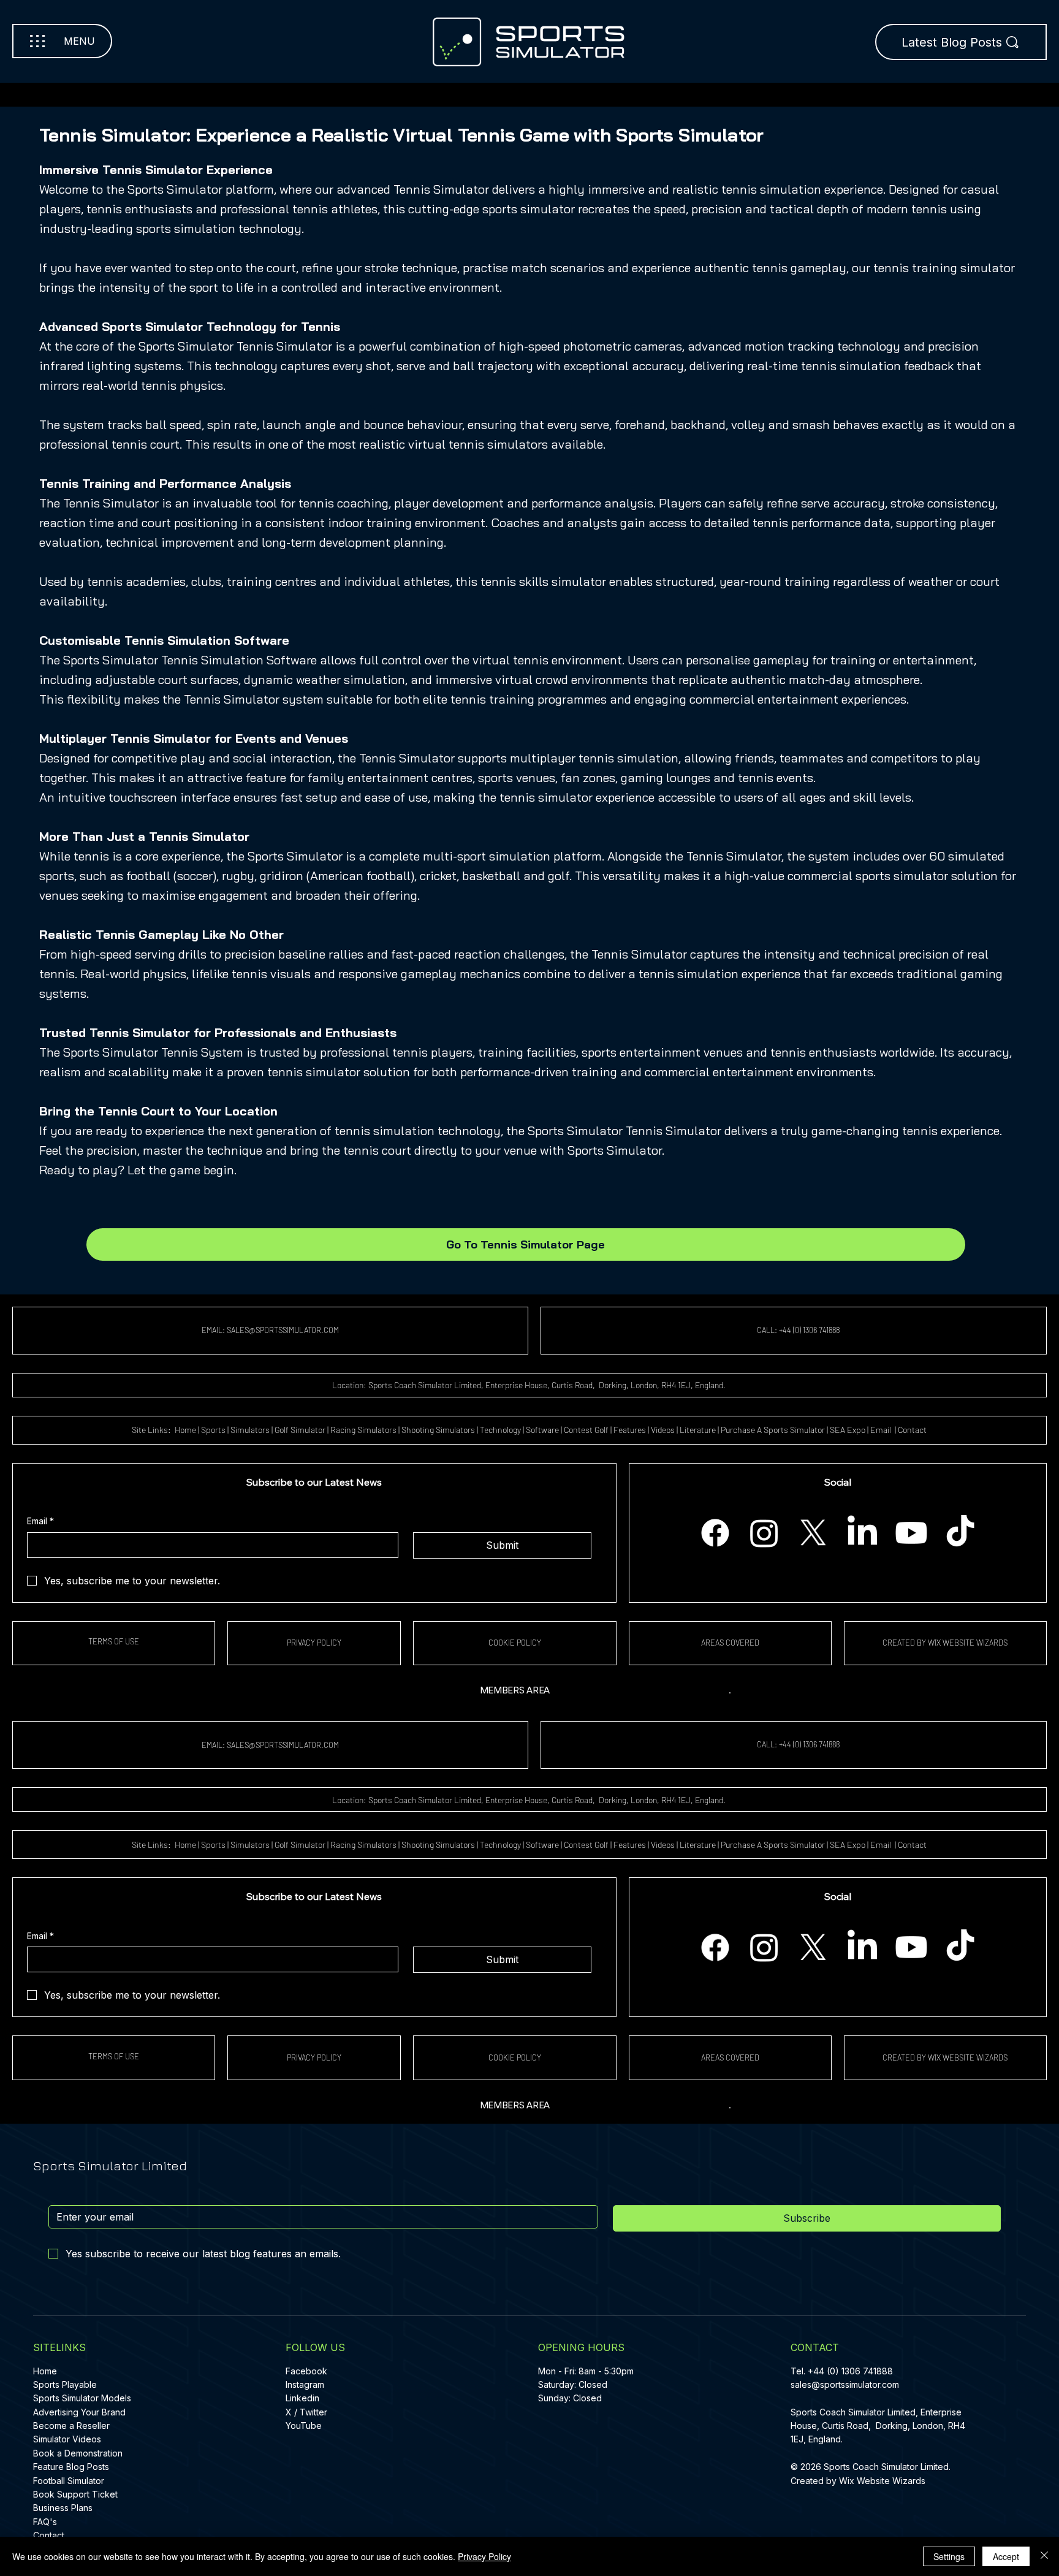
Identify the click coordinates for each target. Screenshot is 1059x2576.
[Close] (1044, 2556)
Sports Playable (65, 2384)
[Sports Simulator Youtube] (911, 1533)
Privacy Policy (484, 2556)
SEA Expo (848, 1430)
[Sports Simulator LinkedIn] (862, 1533)
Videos (663, 1430)
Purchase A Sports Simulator (773, 1430)
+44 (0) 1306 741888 (850, 2371)
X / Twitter (306, 2412)
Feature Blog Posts (71, 2467)
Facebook (306, 2371)
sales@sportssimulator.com (845, 2384)
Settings (949, 2556)
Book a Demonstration (78, 2453)
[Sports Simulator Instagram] (764, 1533)
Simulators (250, 1430)
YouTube (304, 2426)
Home (185, 1430)
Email (882, 1430)
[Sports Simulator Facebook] (715, 1533)
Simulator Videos (67, 2439)
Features (630, 1430)
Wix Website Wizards (882, 2481)
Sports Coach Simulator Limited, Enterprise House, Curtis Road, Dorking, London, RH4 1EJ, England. (878, 2426)
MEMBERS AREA (515, 1690)
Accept (1006, 2556)
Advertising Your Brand (79, 2412)
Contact (912, 1430)
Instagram (305, 2384)
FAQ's (45, 2522)
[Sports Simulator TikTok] (960, 1533)
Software (542, 1430)
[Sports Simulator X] (813, 1533)
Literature (698, 1430)
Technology (500, 1430)
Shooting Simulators (438, 1430)
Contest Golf (586, 1430)
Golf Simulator (300, 1430)
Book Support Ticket (75, 2494)
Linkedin (302, 2398)
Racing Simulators (363, 1430)
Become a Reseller (71, 2426)
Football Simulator (69, 2481)
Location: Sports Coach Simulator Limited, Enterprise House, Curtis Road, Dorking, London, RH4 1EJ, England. (530, 1385)
